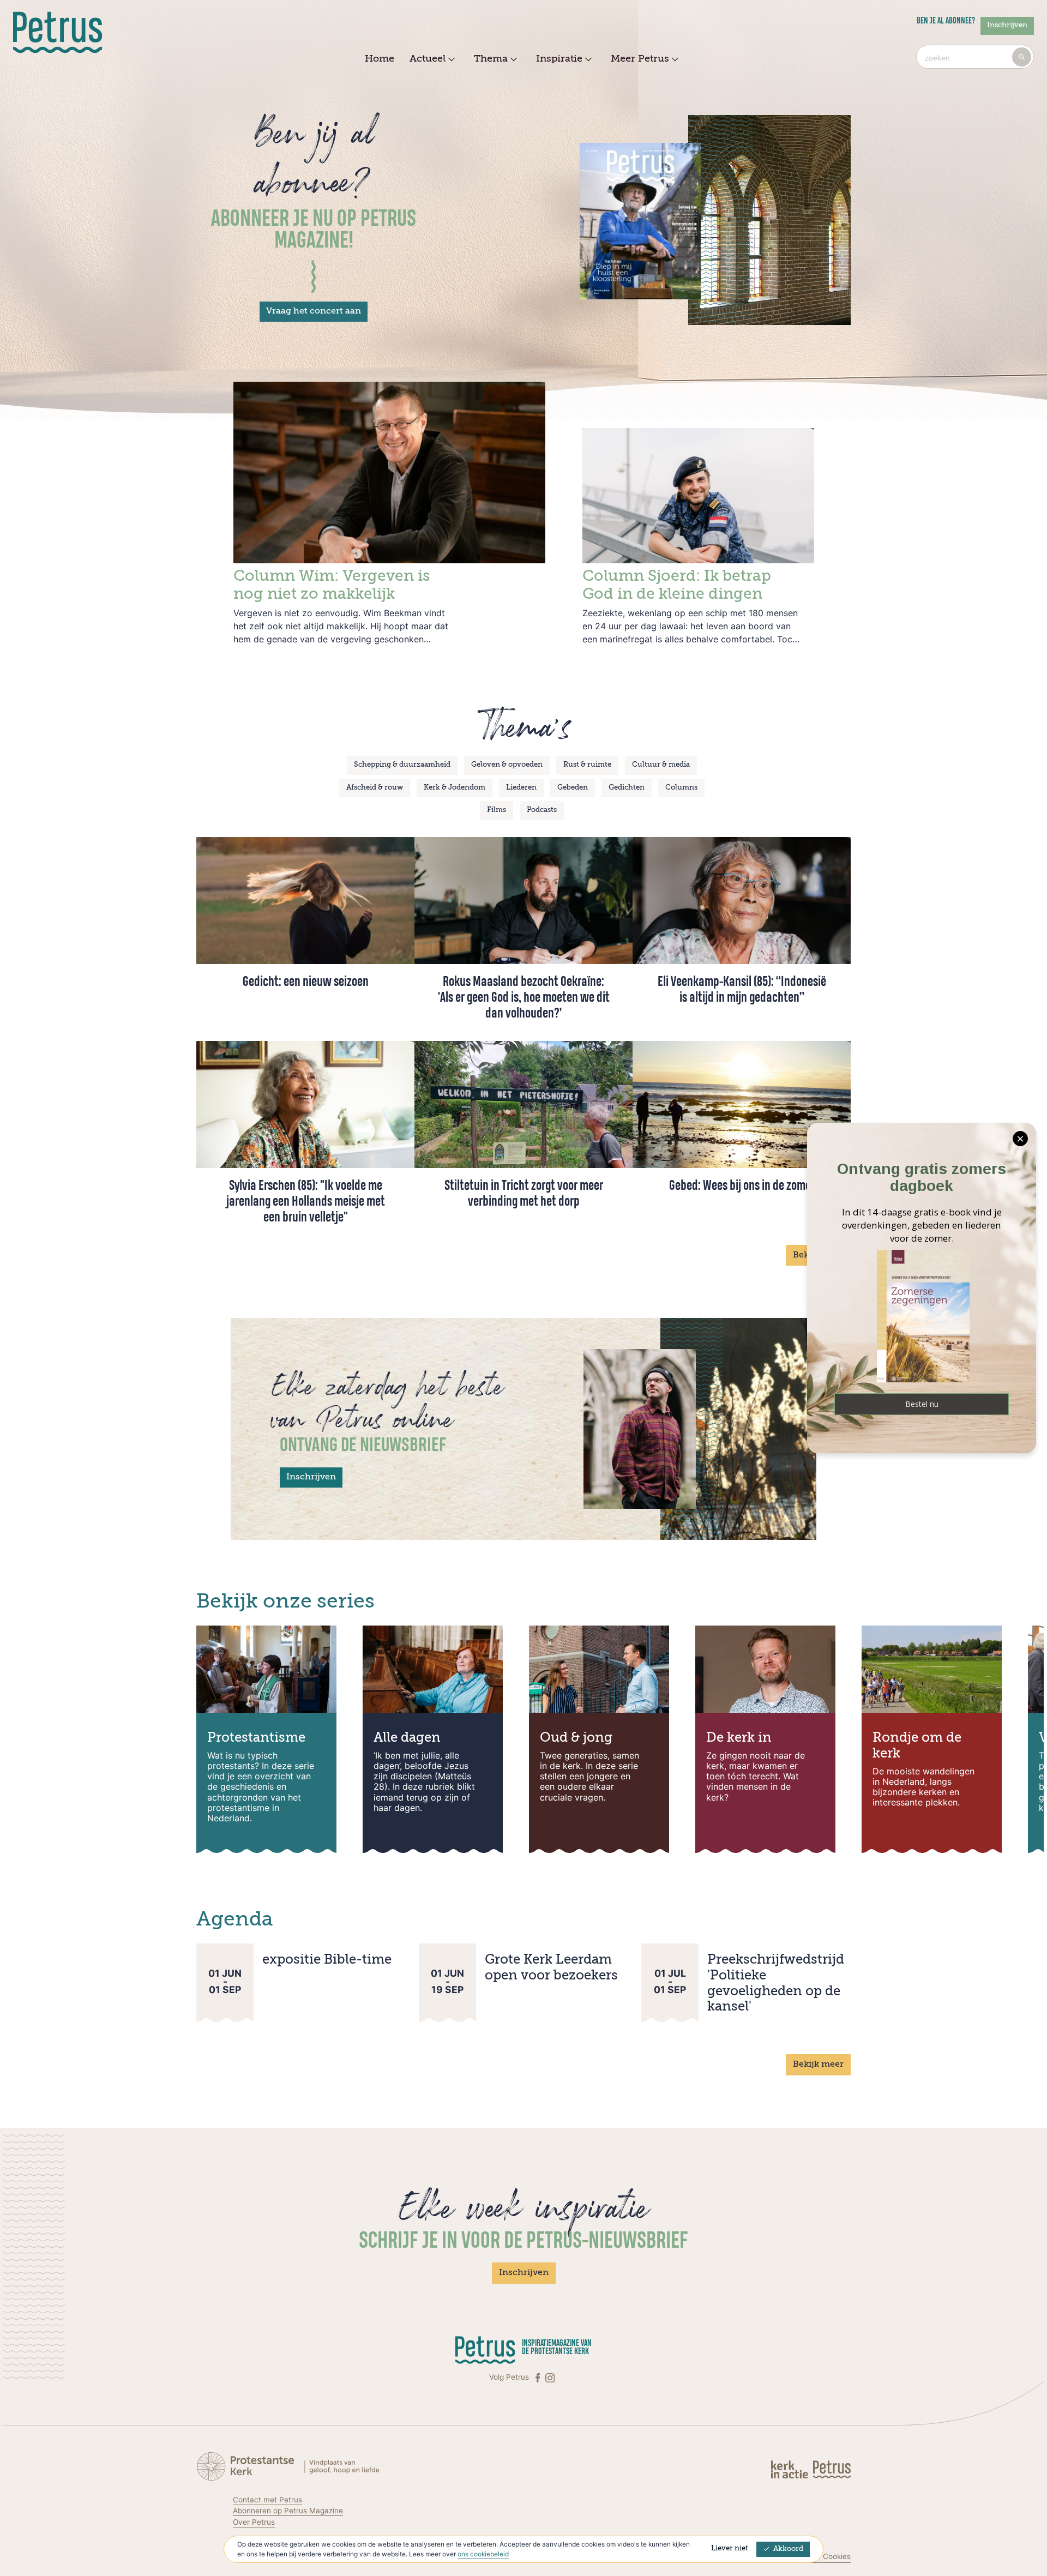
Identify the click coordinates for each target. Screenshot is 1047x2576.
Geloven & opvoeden (507, 765)
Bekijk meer (818, 2065)
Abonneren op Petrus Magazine (288, 2511)
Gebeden (573, 788)
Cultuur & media (661, 765)
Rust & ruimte (587, 765)
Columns (681, 788)
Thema (491, 59)
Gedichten (627, 788)
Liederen (521, 788)
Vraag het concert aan (314, 311)
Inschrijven (1007, 25)
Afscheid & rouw (375, 788)
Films (497, 810)
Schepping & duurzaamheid (402, 765)
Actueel (428, 59)
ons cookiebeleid (483, 2554)
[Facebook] (539, 2377)
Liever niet (730, 2548)
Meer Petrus (640, 59)
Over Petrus (254, 2522)
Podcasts (542, 810)
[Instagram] (550, 2377)
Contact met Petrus (267, 2500)
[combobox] (975, 57)
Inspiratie (559, 59)
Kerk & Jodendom (455, 788)
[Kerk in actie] (790, 2469)
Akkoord (788, 2549)
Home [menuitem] (380, 59)
